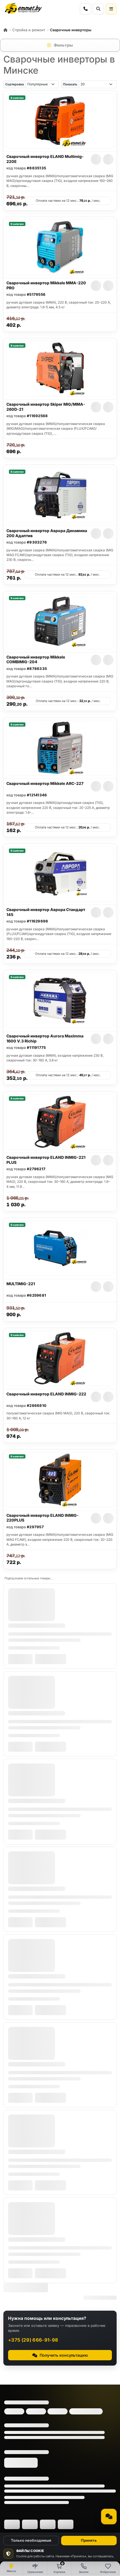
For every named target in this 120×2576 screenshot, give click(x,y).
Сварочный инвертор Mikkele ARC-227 (45, 783)
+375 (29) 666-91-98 (33, 2340)
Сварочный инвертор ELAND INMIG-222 (46, 1394)
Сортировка (15, 84)
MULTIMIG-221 (21, 1284)
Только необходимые (31, 2540)
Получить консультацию (64, 2355)
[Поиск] (98, 9)
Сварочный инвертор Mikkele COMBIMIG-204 (36, 659)
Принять (89, 2540)
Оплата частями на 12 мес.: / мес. (68, 201)
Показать (70, 84)
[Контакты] (85, 9)
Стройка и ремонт (29, 30)
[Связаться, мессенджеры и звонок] (109, 2517)
